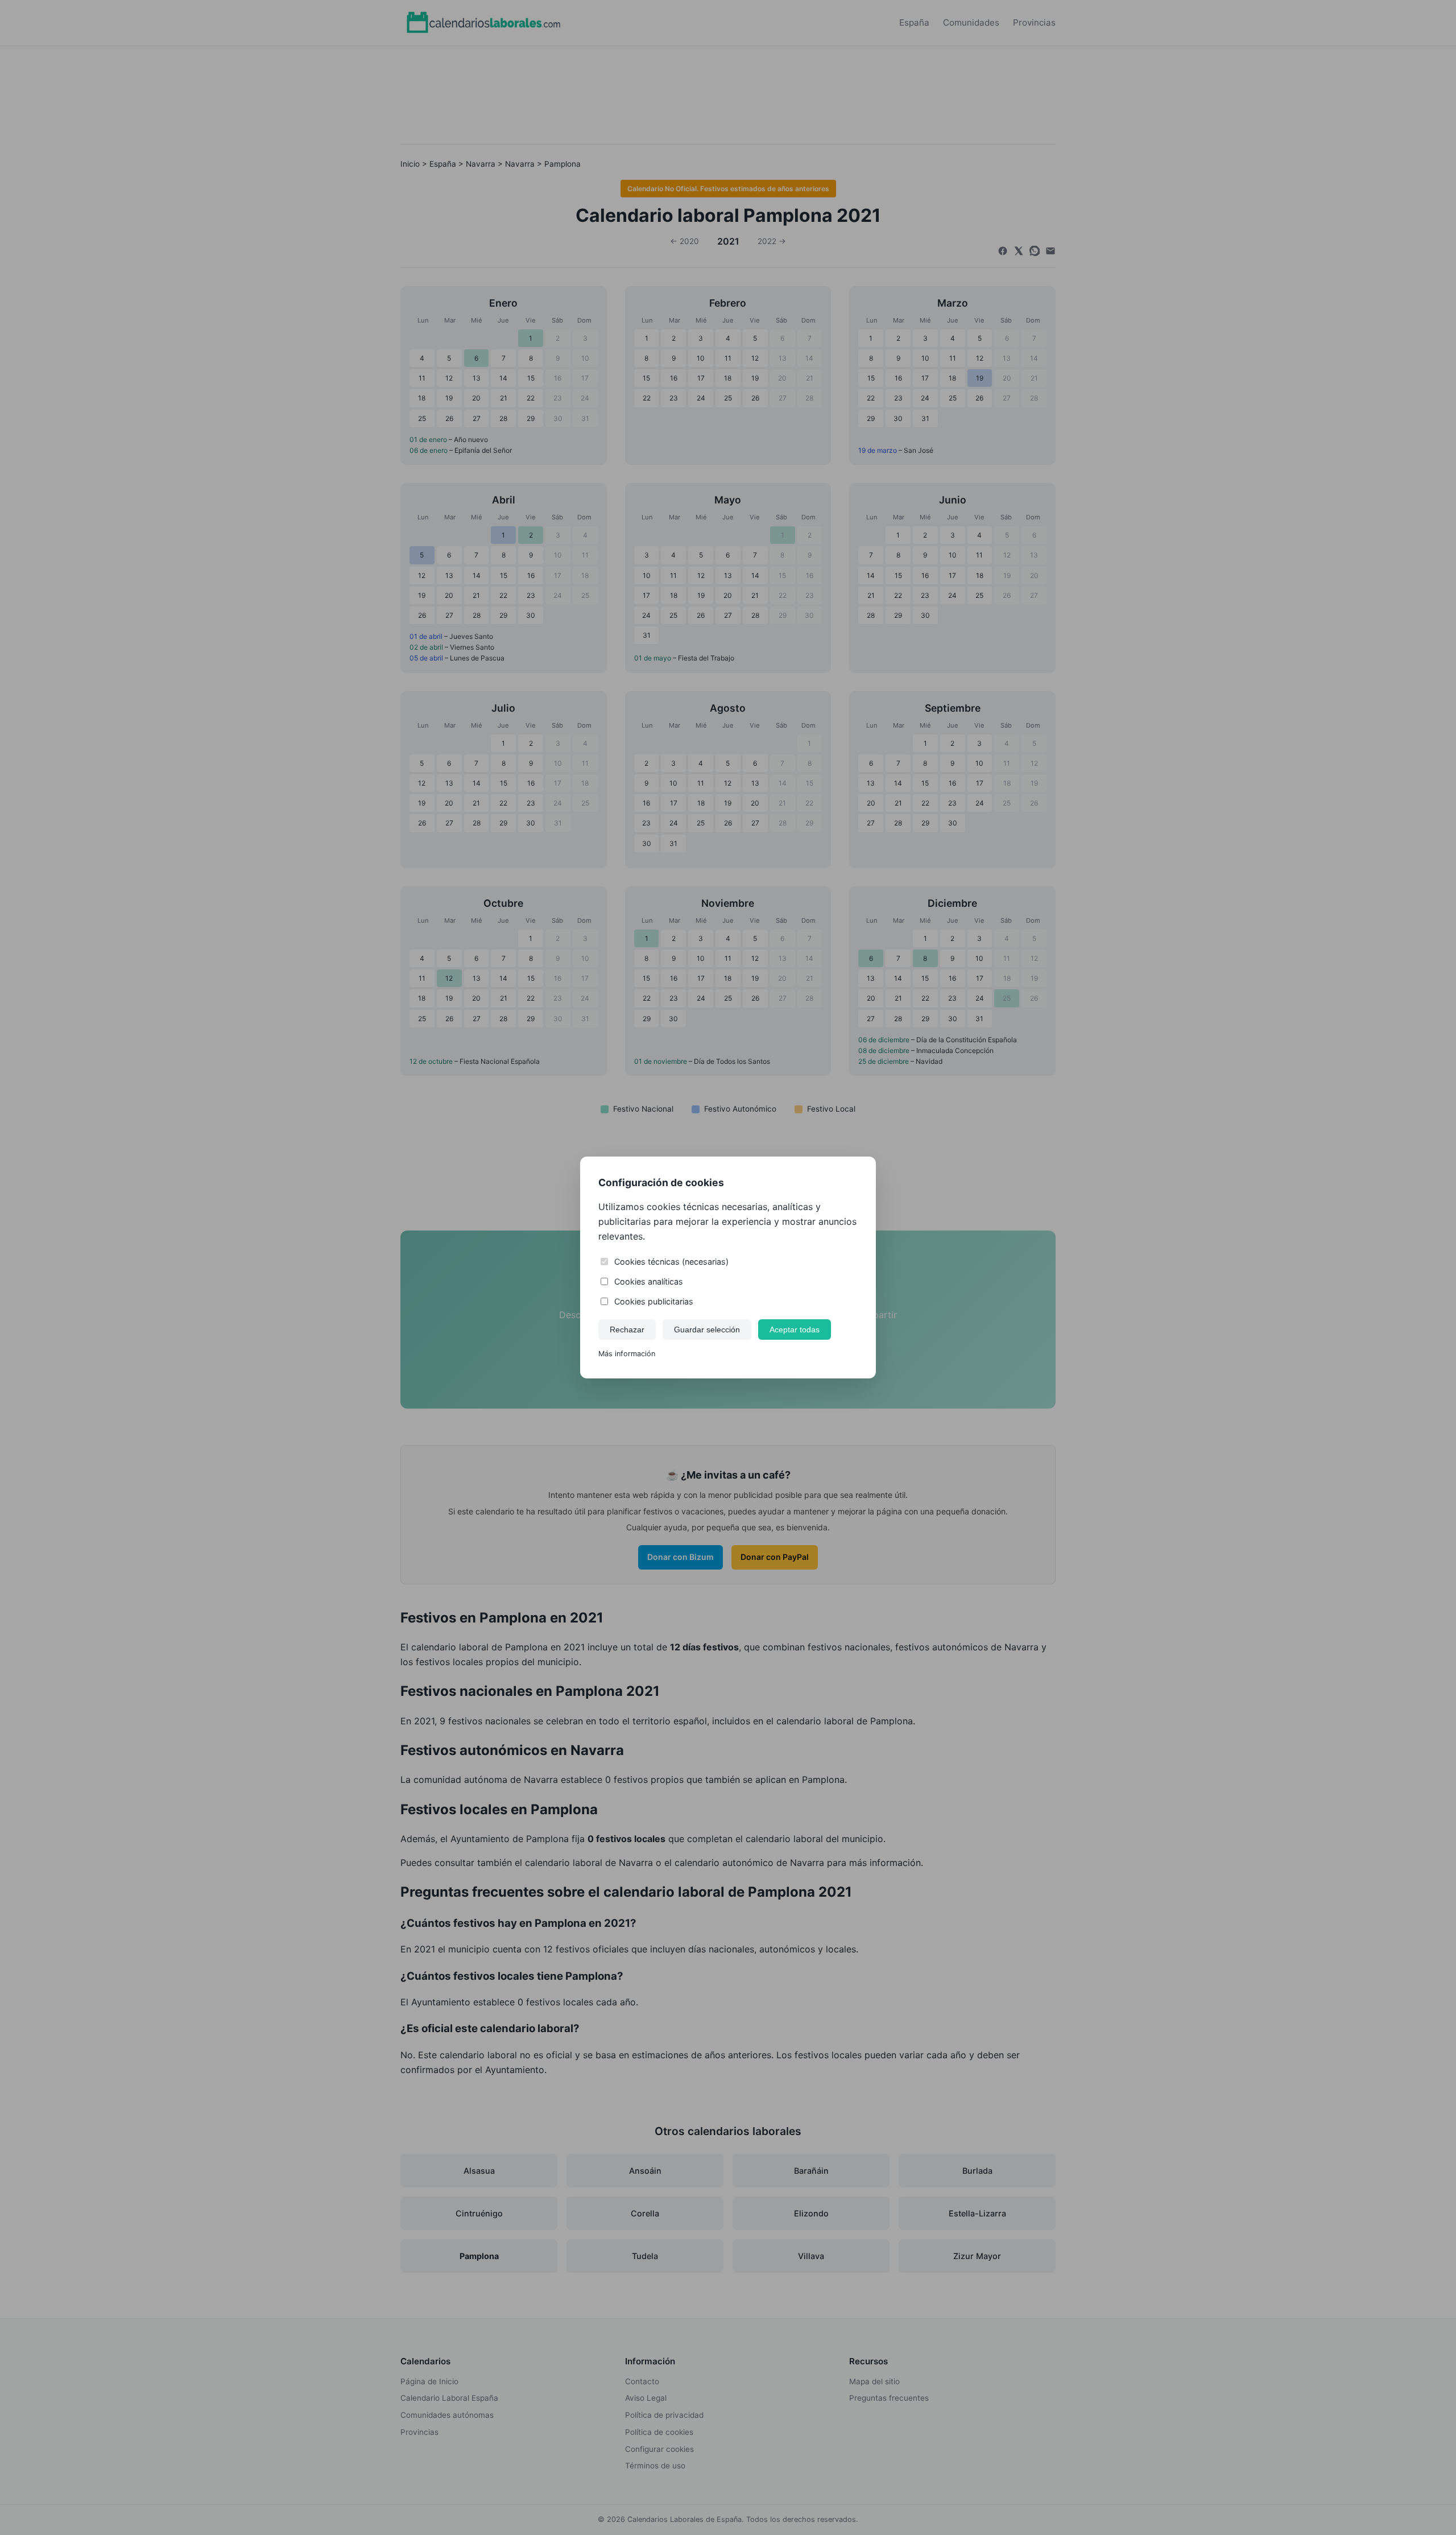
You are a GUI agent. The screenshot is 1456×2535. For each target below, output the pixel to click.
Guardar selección (707, 1330)
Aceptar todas (795, 1330)
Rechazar (627, 1330)
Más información (627, 1354)
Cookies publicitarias (654, 1301)
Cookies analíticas (649, 1281)
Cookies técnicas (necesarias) (671, 1262)
